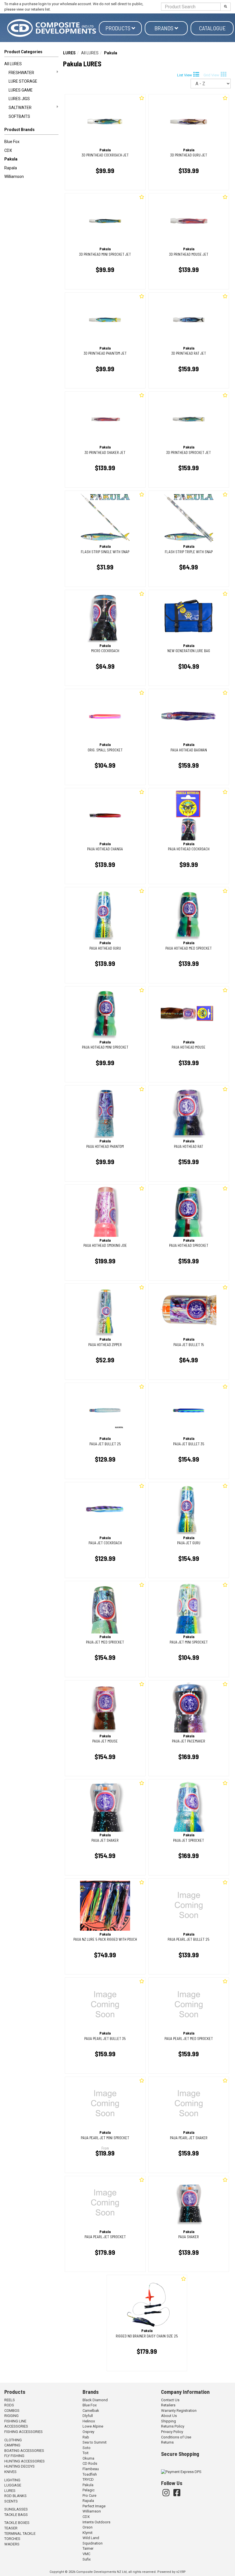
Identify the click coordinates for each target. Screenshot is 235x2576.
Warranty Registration (179, 2411)
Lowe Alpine (93, 2426)
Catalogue (212, 28)
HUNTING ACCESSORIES (25, 2461)
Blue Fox (12, 142)
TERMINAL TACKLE (20, 2534)
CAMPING (12, 2445)
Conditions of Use (176, 2437)
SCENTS (11, 2501)
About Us (169, 2416)
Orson (88, 2527)
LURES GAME (21, 90)
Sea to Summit (95, 2442)
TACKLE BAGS (16, 2515)
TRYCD (88, 2479)
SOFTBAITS (19, 116)
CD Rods (90, 2463)
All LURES (13, 64)
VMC (86, 2554)
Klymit (88, 2533)
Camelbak (91, 2411)
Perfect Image (94, 2506)
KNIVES (10, 2472)
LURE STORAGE (23, 81)
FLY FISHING (14, 2456)
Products (119, 28)
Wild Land (91, 2538)
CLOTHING (13, 2440)
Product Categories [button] (23, 52)
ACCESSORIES (16, 2426)
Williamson (14, 176)
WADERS (12, 2544)
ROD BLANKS (15, 2496)
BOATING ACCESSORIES (24, 2451)
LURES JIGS (19, 99)
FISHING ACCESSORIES (23, 2432)
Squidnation (93, 2543)
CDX (8, 150)
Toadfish (90, 2474)
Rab (86, 2437)
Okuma (88, 2458)
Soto (87, 2448)
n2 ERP (181, 2572)
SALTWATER (20, 108)
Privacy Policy (172, 2432)
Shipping (169, 2421)
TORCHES (12, 2539)
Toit (86, 2453)
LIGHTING (12, 2480)
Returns (167, 2442)
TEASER (11, 2528)
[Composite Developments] (52, 28)
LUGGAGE (13, 2485)
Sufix (87, 2559)
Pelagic (89, 2490)
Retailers (168, 2405)
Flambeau (91, 2469)
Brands (164, 28)
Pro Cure (89, 2495)
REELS (10, 2400)
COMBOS (12, 2411)
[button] (31, 131)
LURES (69, 53)
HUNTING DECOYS (19, 2466)
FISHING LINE (15, 2421)
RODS (9, 2405)
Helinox (89, 2421)
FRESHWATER (21, 73)
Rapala (11, 168)
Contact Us (170, 2400)
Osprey (88, 2432)
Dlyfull (88, 2416)
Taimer (88, 2548)
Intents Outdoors (96, 2522)
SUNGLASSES (16, 2509)
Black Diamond (95, 2400)
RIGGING (11, 2416)
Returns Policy (173, 2426)
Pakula (11, 159)
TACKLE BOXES (17, 2523)
